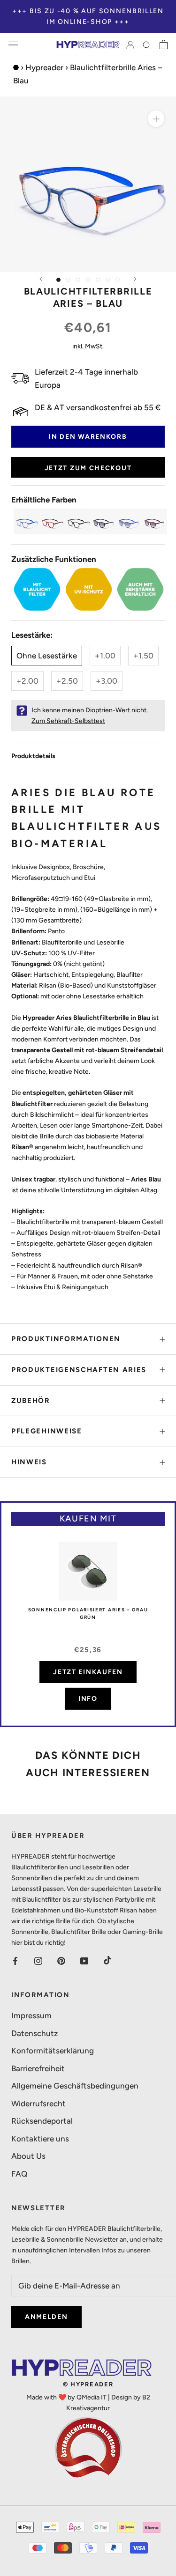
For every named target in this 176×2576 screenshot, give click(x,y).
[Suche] (147, 44)
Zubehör (31, 1401)
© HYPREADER (88, 2384)
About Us (28, 2156)
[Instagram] (38, 1960)
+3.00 (107, 681)
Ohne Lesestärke (47, 656)
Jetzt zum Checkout (88, 468)
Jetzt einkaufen (88, 1672)
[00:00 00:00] (88, 184)
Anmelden (46, 2317)
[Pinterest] (61, 1960)
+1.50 (143, 656)
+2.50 (67, 681)
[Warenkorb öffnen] (164, 44)
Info (88, 1699)
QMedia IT (92, 2397)
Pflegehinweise (47, 1431)
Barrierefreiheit (38, 2068)
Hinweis (29, 1462)
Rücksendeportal (42, 2121)
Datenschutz (34, 2033)
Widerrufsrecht (38, 2104)
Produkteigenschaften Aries (79, 1370)
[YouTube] (84, 1960)
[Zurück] (41, 279)
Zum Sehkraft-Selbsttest (68, 721)
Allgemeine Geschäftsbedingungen (75, 2086)
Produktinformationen (66, 1339)
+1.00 (105, 656)
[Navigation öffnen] (13, 45)
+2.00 (27, 681)
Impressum (31, 2015)
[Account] (130, 44)
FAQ (19, 2174)
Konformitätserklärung (53, 2051)
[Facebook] (15, 1960)
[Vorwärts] (135, 279)
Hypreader (44, 67)
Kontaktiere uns (40, 2139)
